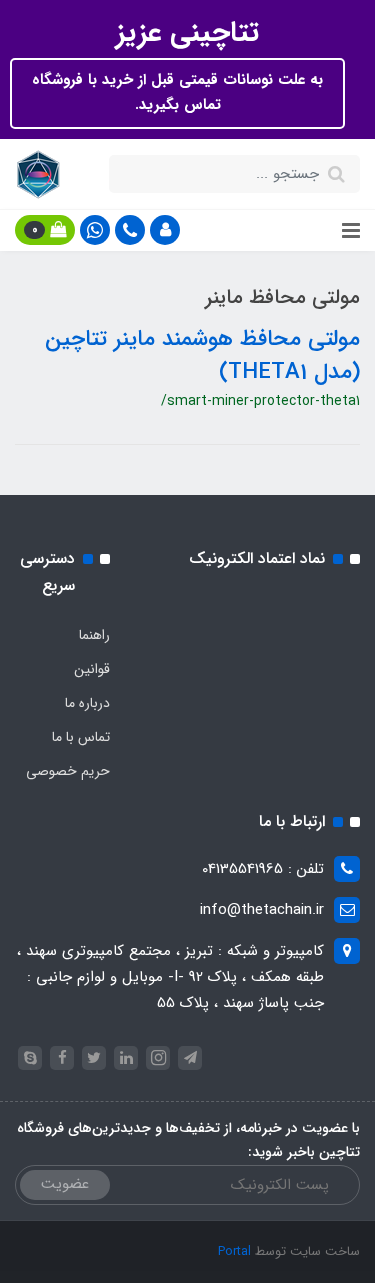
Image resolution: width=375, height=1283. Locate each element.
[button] (165, 230)
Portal (234, 1251)
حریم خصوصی (68, 771)
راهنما (94, 635)
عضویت (65, 1184)
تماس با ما (81, 737)
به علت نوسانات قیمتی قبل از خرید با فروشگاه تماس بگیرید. (177, 93)
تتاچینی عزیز (187, 33)
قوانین (92, 669)
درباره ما (87, 703)
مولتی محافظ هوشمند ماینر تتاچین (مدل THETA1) (202, 355)
